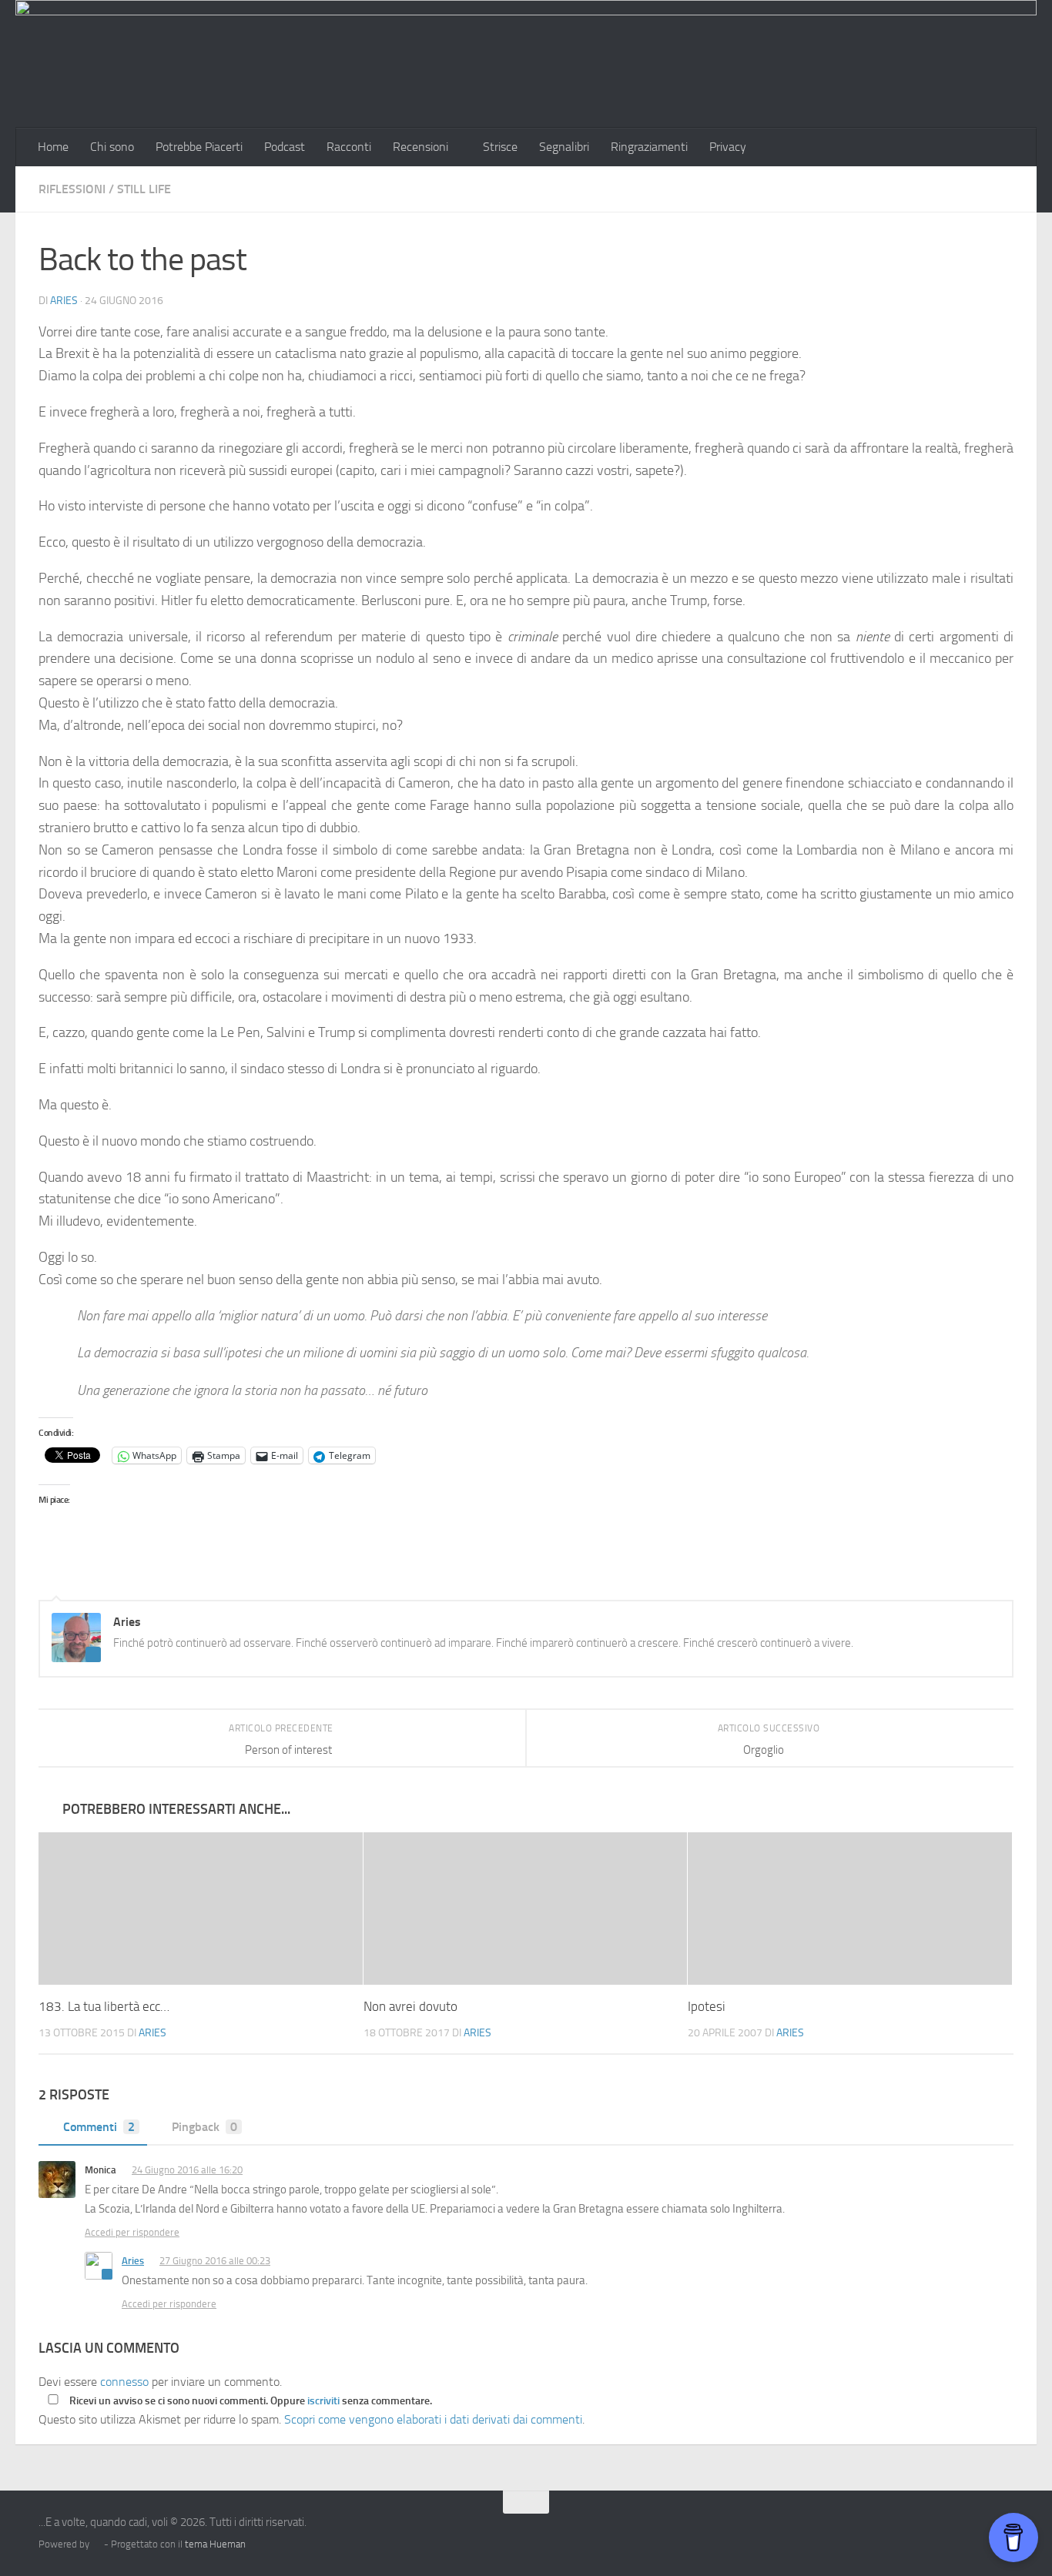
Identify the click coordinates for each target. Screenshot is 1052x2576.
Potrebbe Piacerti (199, 147)
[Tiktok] (947, 2532)
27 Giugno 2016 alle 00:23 (215, 2261)
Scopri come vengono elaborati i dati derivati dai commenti (433, 2419)
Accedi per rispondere (132, 2232)
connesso (124, 2382)
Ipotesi (707, 2006)
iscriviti (323, 2401)
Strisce (500, 147)
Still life (144, 189)
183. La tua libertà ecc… (104, 2006)
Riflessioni (72, 189)
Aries (64, 301)
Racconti (349, 147)
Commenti (99, 2127)
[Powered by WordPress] (97, 2544)
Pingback (204, 2127)
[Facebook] (864, 2532)
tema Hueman (215, 2544)
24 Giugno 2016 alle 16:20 (187, 2170)
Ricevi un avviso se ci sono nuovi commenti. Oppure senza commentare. (250, 2401)
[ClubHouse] (975, 2532)
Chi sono (112, 147)
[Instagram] (892, 2532)
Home (53, 147)
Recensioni (420, 147)
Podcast (285, 147)
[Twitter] (920, 2532)
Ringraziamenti (649, 147)
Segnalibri (564, 147)
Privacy (728, 147)
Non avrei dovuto (410, 2006)
